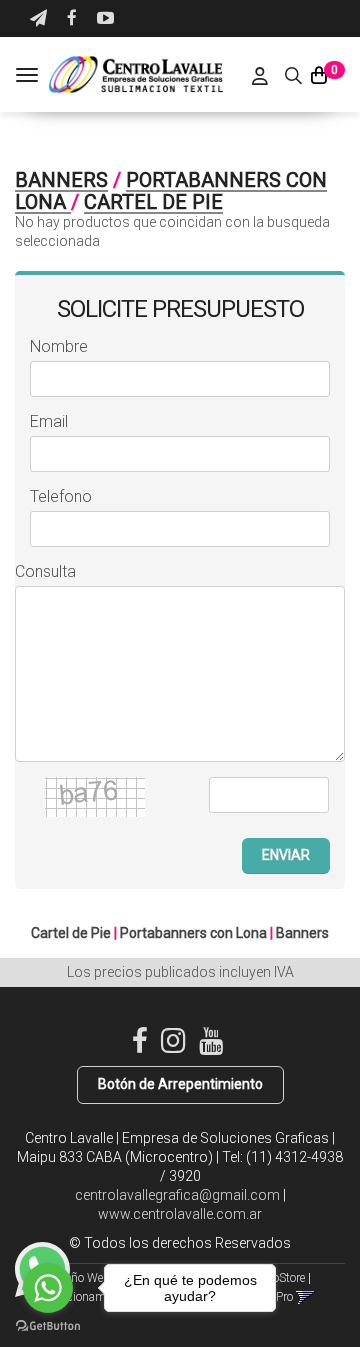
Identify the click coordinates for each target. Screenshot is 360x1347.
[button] (38, 18)
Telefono (61, 496)
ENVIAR (286, 855)
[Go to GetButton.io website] (48, 1326)
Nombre (59, 346)
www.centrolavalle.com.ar (180, 1214)
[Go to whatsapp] (48, 1288)
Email (49, 421)
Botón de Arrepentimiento (180, 1084)
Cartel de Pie (153, 202)
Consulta (45, 571)
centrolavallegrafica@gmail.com (177, 1195)
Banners (61, 180)
